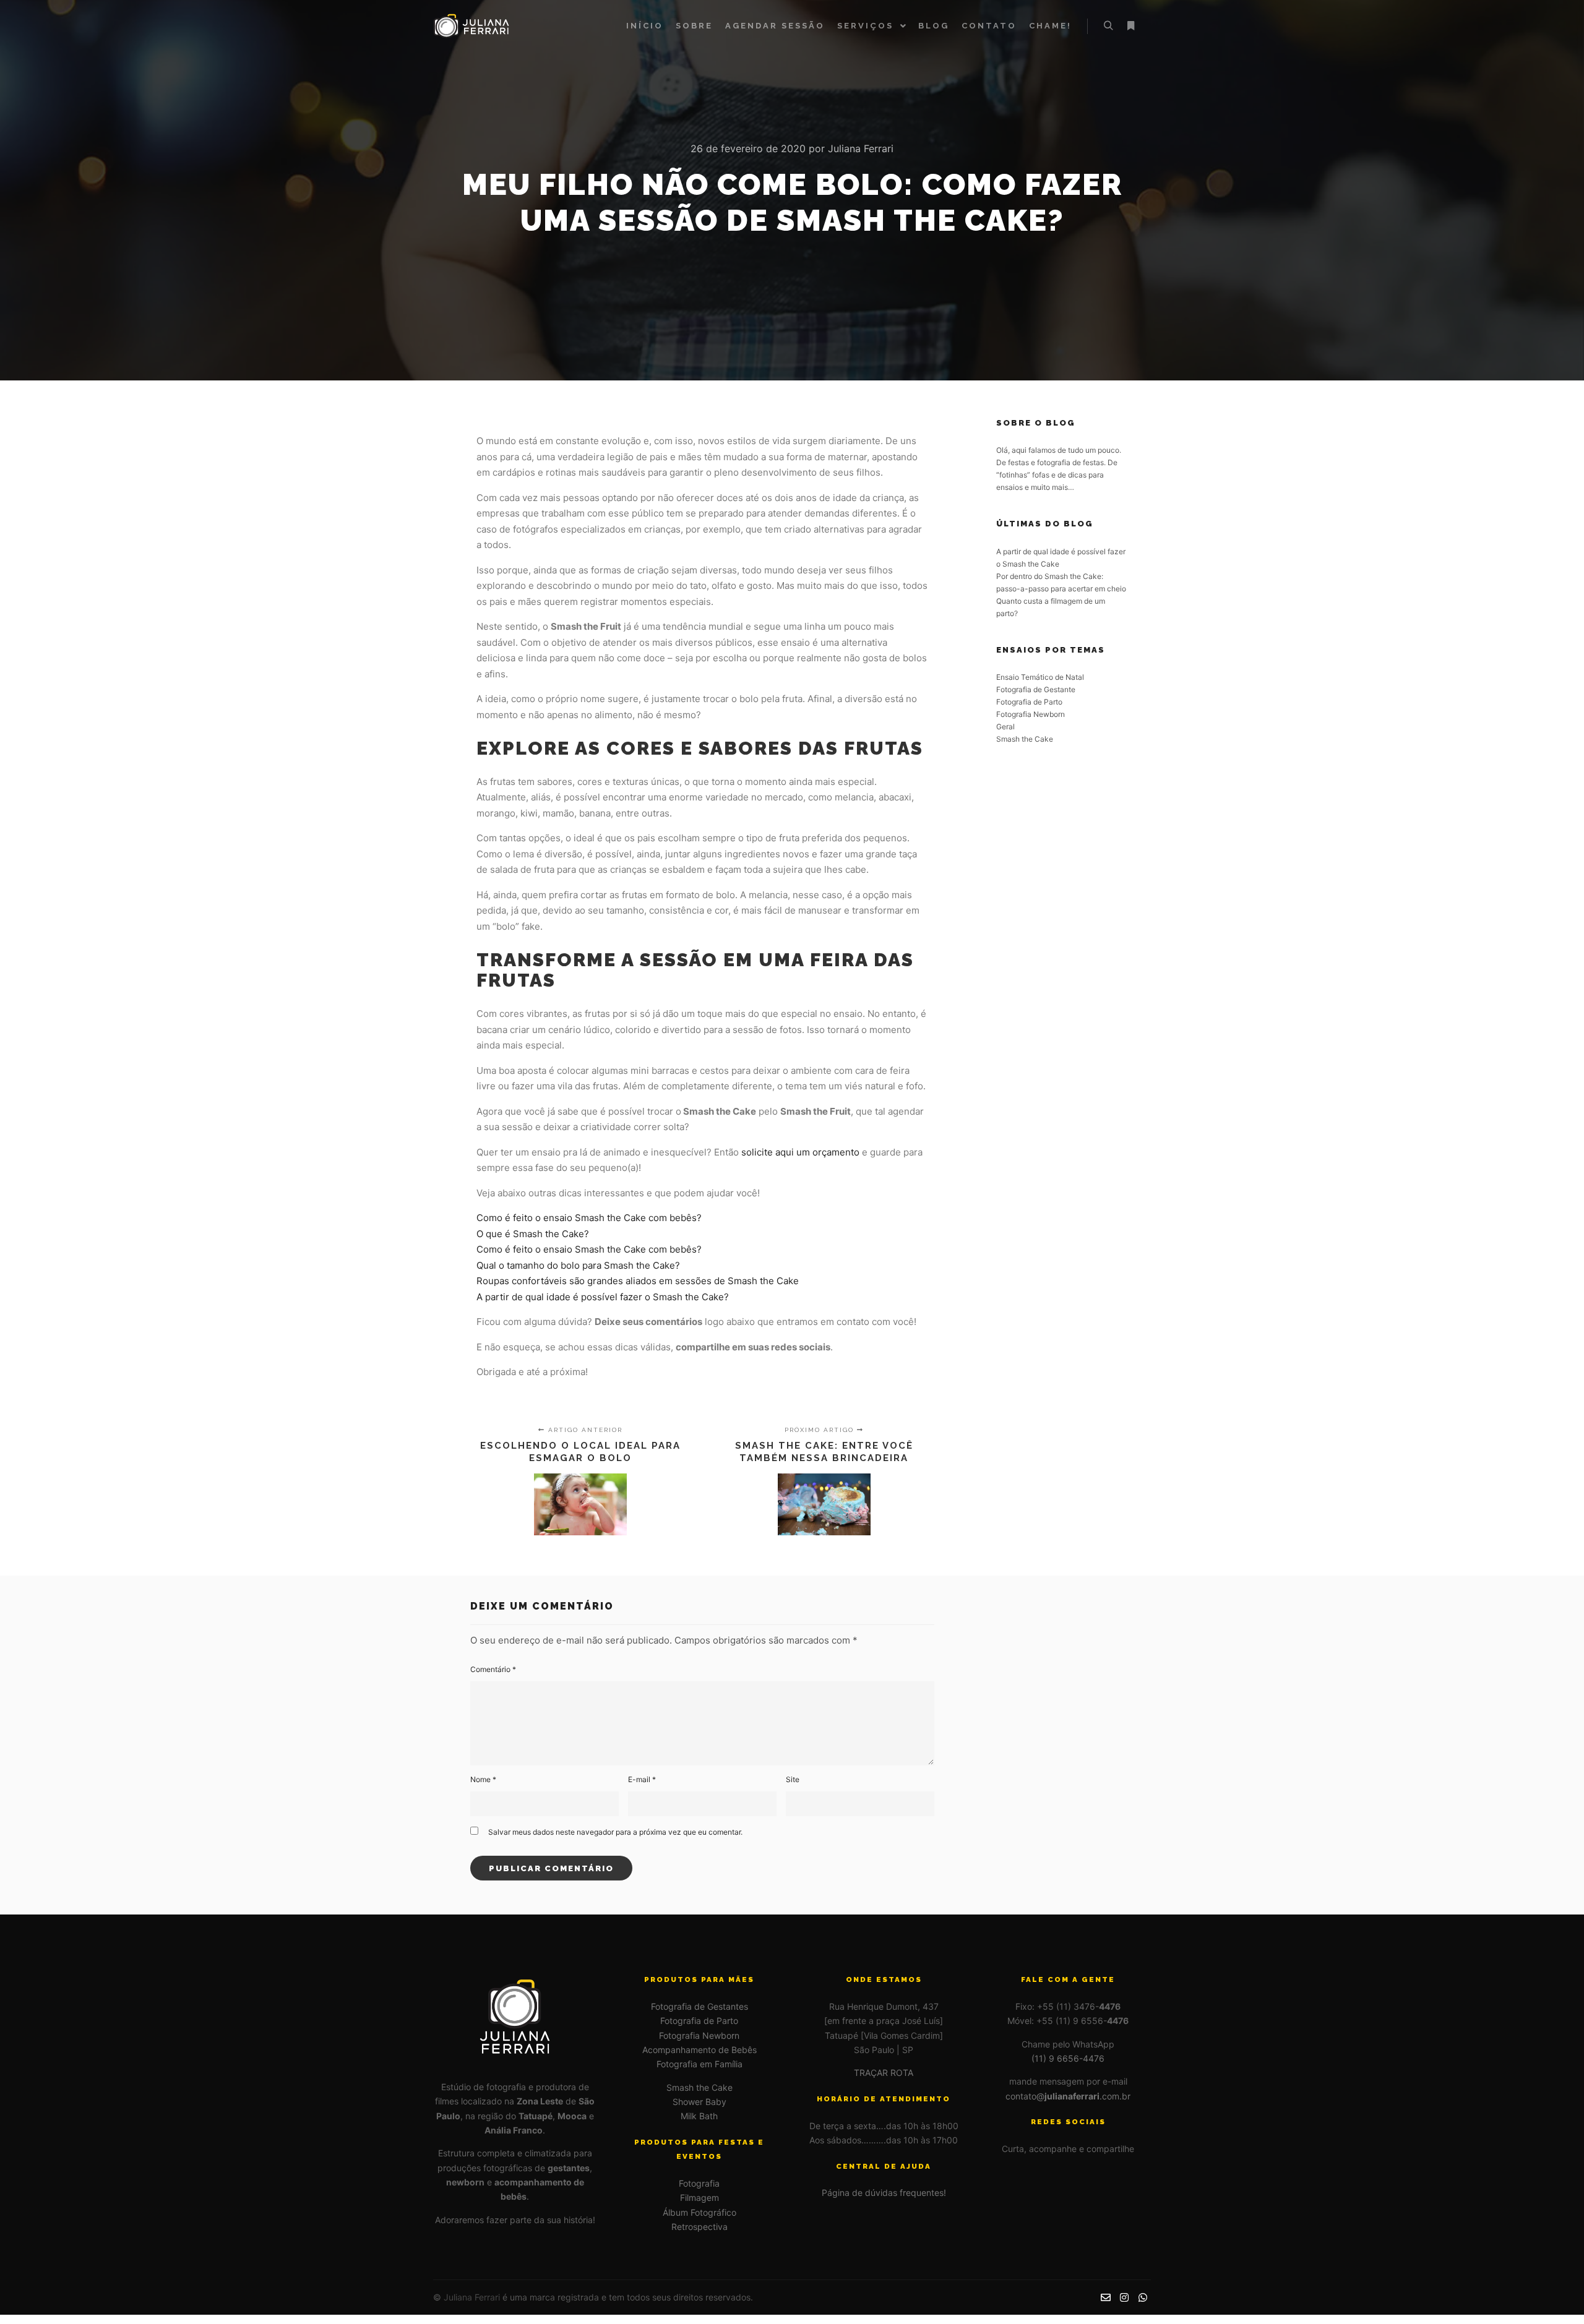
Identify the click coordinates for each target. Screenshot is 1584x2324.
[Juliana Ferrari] (473, 26)
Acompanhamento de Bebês (699, 2050)
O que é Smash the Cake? (533, 1234)
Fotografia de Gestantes (699, 2006)
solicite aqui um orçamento (800, 1152)
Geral (1005, 727)
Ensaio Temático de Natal (1040, 677)
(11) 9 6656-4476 (1068, 2058)
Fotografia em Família (699, 2064)
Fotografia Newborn (1031, 714)
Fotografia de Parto (1029, 702)
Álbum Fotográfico (699, 2212)
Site (793, 1779)
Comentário (493, 1669)
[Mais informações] (1130, 26)
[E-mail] (1106, 2297)
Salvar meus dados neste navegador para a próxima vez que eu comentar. (615, 1832)
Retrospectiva (699, 2227)
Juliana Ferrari (472, 2297)
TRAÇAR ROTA (884, 2073)
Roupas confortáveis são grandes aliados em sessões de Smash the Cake (638, 1281)
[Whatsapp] (1143, 2297)
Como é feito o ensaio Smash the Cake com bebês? (589, 1218)
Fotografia (699, 2183)
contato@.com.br (1068, 2096)
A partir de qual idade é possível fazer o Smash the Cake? (603, 1297)
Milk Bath (699, 2116)
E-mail (642, 1779)
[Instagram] (1124, 2297)
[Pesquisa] (1108, 26)
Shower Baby (699, 2102)
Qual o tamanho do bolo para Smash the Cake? (578, 1265)
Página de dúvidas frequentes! (884, 2193)
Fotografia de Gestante (1036, 689)
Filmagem (699, 2198)
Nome (483, 1779)
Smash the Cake (1025, 739)
